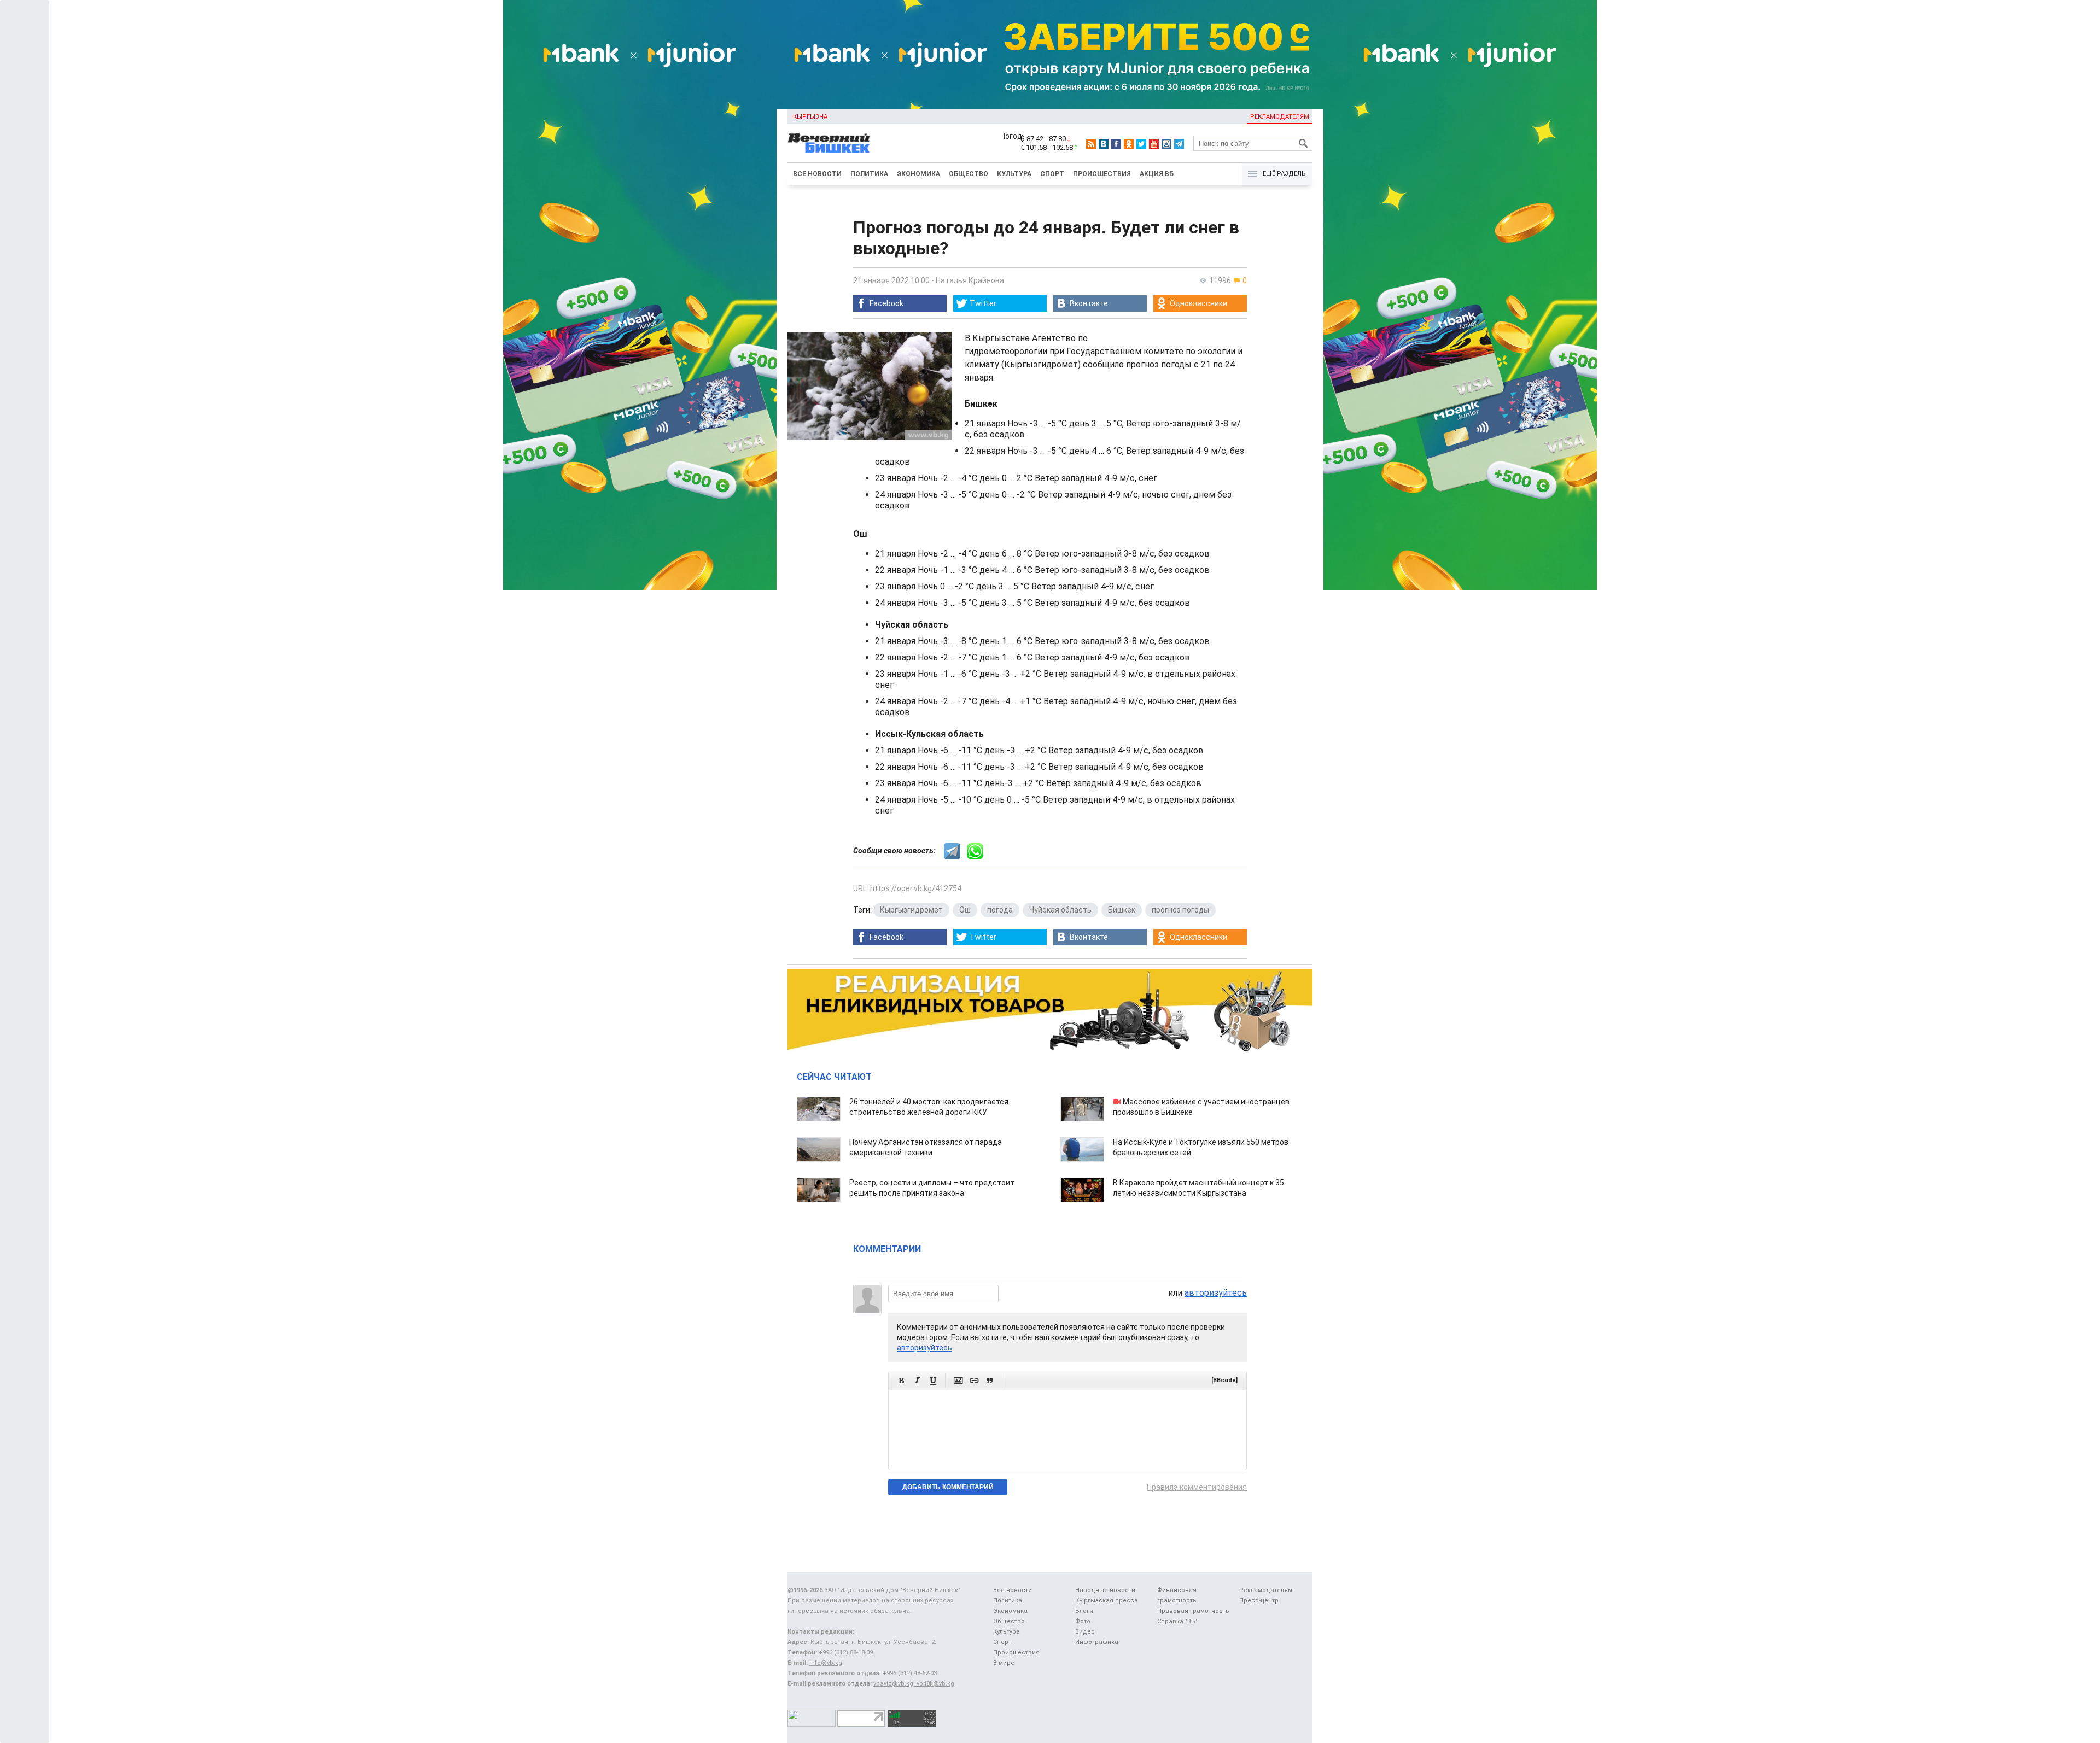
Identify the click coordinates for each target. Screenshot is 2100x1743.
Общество (969, 174)
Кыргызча (810, 117)
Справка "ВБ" (1177, 1621)
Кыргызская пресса (1107, 1601)
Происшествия (1102, 174)
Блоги (1084, 1611)
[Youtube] (1154, 144)
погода (1000, 910)
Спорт (1052, 174)
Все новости (817, 174)
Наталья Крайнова (970, 280)
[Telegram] (1179, 144)
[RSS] (1091, 144)
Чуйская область (1060, 910)
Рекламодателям (1280, 117)
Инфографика (1097, 1642)
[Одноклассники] (1129, 144)
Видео (1085, 1632)
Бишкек (1122, 910)
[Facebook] (1116, 144)
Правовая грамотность (1193, 1611)
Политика (869, 174)
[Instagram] (1166, 144)
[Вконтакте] (1104, 144)
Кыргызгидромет (911, 910)
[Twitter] (1141, 144)
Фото (1083, 1621)
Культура (1014, 174)
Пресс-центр (1259, 1601)
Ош (965, 910)
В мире (1004, 1663)
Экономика (918, 174)
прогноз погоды (1180, 910)
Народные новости (1105, 1590)
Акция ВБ (1157, 174)
